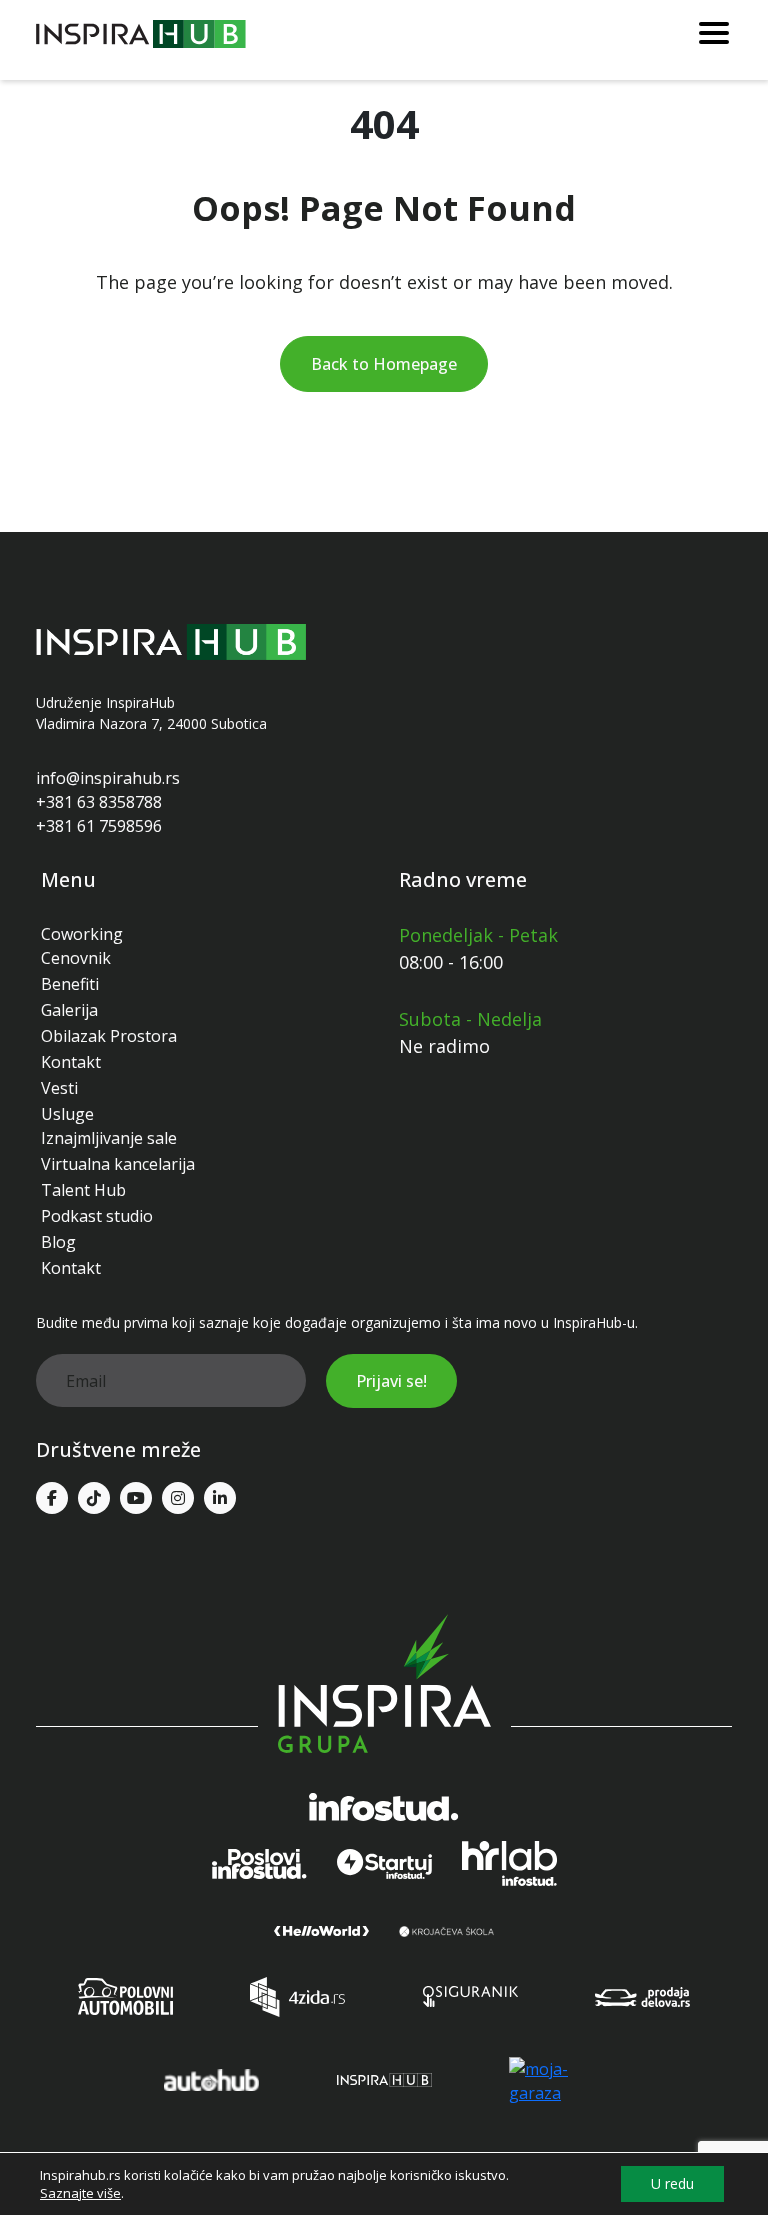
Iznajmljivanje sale (109, 1138)
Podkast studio (97, 1216)
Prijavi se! (391, 1381)
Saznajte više (80, 2193)
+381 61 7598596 (99, 826)
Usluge (67, 1114)
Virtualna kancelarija (118, 1164)
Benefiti (70, 984)
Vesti (59, 1088)
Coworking (82, 934)
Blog (58, 1242)
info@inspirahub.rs (108, 778)
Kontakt (71, 1062)
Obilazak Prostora (109, 1036)
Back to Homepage (384, 364)
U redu (672, 2183)
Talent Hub (83, 1190)
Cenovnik (76, 958)
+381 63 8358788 (99, 802)
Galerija (69, 1010)
